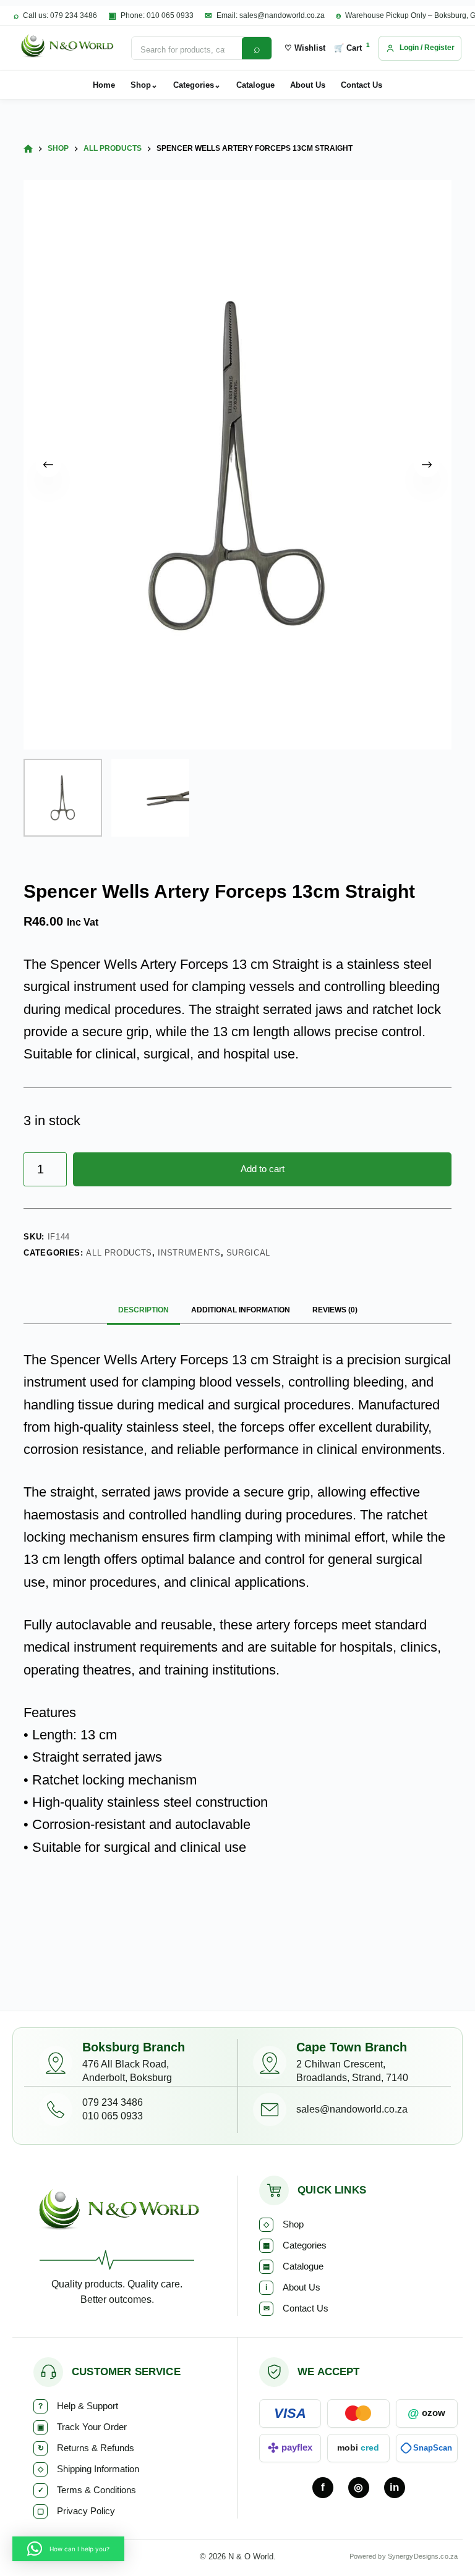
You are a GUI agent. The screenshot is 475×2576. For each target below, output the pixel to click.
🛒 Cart (352, 47)
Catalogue (255, 85)
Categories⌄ (197, 85)
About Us (308, 85)
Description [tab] (143, 1310)
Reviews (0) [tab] (335, 1310)
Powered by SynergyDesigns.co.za (404, 2556)
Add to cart (263, 1169)
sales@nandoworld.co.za (352, 2109)
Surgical (248, 1253)
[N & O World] (66, 48)
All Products (119, 1253)
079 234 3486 (113, 2102)
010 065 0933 (113, 2116)
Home (104, 85)
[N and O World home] (117, 2213)
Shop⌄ (144, 85)
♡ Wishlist (305, 48)
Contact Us (362, 85)
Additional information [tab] (241, 1310)
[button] (68, 2549)
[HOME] (28, 149)
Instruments (189, 1253)
